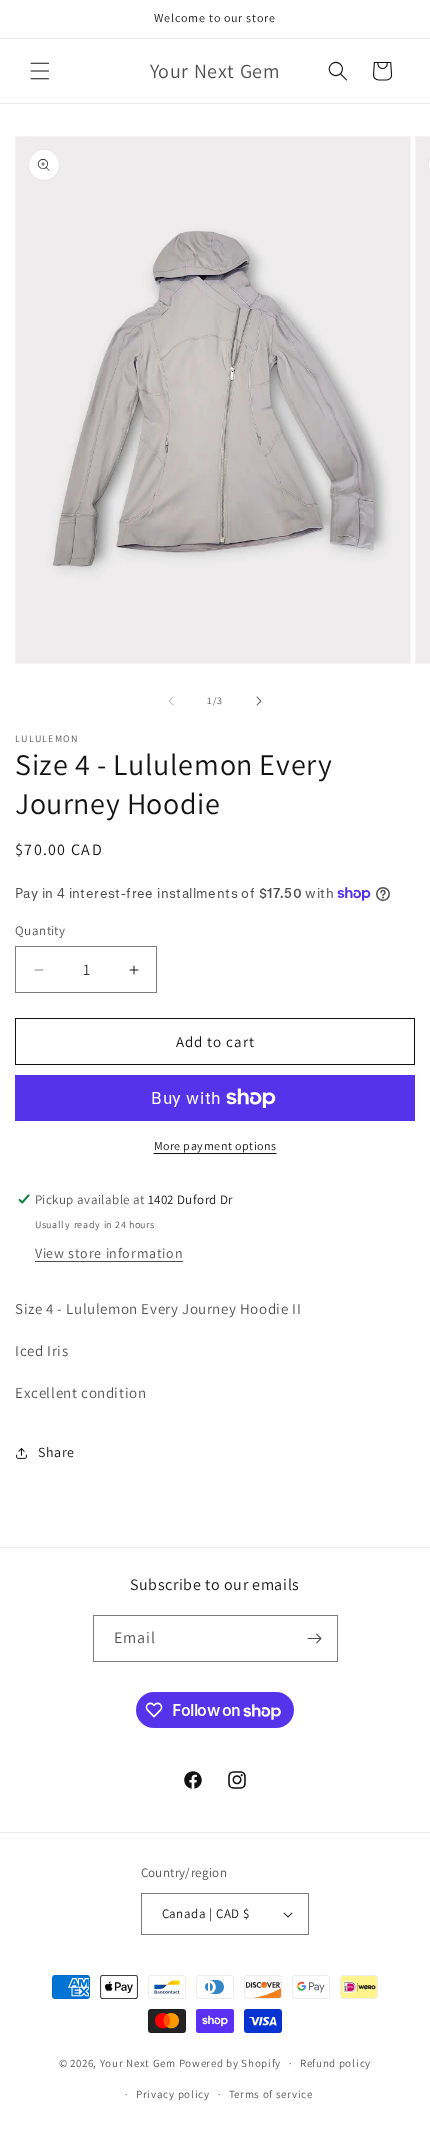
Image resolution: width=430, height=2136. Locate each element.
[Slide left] (171, 701)
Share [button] (56, 1452)
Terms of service (271, 2094)
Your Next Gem (138, 2063)
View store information (109, 1253)
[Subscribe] (315, 1638)
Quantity (40, 930)
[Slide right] (259, 701)
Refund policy (335, 2063)
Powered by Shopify (230, 2063)
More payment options (215, 1145)
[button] (40, 71)
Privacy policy (173, 2094)
